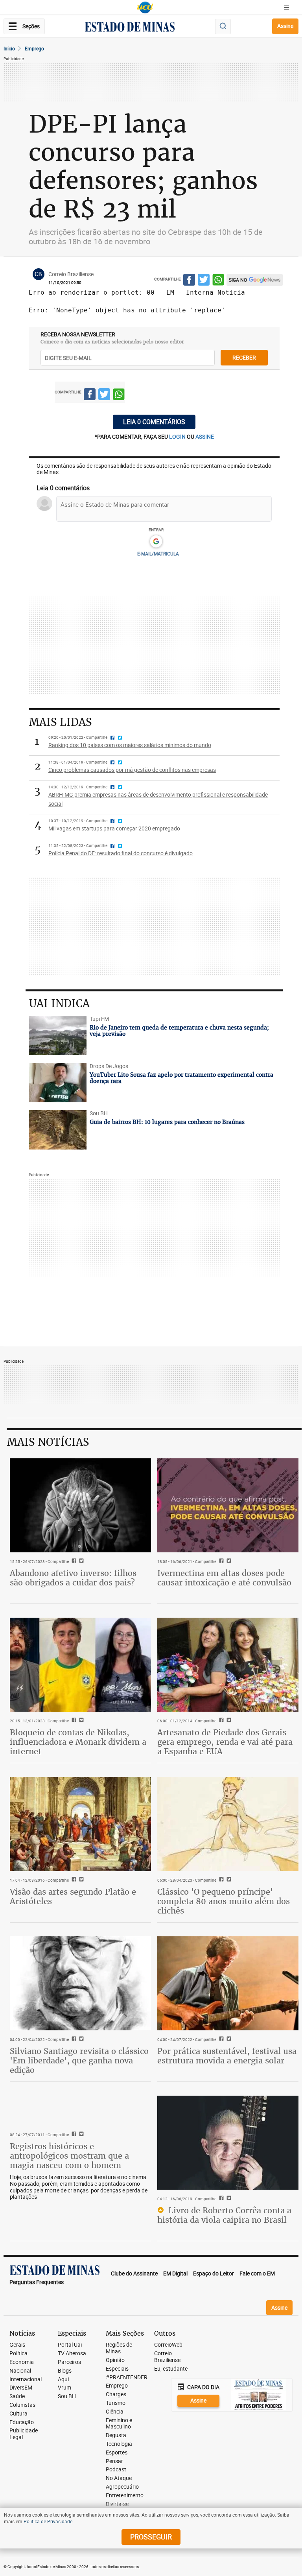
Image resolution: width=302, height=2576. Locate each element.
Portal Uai (70, 2345)
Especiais (117, 2369)
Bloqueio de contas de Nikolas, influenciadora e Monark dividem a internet (78, 1742)
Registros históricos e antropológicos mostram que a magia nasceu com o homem (69, 2156)
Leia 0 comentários (154, 422)
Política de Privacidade (48, 2521)
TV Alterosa (72, 2354)
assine (205, 436)
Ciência (115, 2412)
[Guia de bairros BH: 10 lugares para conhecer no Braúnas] (58, 1130)
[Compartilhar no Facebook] (189, 281)
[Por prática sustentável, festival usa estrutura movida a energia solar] (228, 1983)
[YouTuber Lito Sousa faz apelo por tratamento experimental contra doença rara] (58, 1083)
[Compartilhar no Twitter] (204, 281)
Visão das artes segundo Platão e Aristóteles (73, 1896)
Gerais (17, 2345)
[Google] (156, 542)
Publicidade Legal (24, 2434)
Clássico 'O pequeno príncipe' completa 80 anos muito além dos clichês (224, 1901)
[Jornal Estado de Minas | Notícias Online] (130, 28)
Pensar (114, 2461)
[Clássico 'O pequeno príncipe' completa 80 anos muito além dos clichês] (228, 1824)
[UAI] (145, 7)
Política (18, 2354)
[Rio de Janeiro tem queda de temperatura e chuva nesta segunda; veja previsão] (58, 1035)
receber (244, 357)
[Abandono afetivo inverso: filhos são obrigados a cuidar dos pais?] (80, 1505)
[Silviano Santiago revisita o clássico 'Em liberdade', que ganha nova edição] (80, 1983)
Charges (116, 2394)
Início (9, 48)
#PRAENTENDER (127, 2378)
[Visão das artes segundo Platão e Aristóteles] (80, 1824)
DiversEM (21, 2388)
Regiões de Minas (119, 2348)
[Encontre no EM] (223, 27)
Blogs (65, 2371)
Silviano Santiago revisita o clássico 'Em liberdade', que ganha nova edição (79, 2060)
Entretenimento (125, 2496)
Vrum (64, 2388)
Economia (22, 2362)
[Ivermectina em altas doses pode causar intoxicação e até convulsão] (228, 1505)
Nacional (20, 2371)
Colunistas (22, 2405)
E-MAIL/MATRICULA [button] (158, 554)
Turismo (116, 2403)
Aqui (63, 2379)
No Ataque (119, 2478)
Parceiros (69, 2362)
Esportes (117, 2453)
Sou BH (67, 2396)
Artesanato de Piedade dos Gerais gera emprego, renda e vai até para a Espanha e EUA (225, 1742)
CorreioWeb (168, 2345)
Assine (285, 26)
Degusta (116, 2435)
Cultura (18, 2414)
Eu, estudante (171, 2369)
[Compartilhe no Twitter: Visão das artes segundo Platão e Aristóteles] (80, 1880)
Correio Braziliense (167, 2357)
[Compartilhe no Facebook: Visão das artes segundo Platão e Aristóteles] (73, 1880)
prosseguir (151, 2537)
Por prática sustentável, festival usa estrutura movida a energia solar (227, 2056)
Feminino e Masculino (119, 2424)
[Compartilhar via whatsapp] (218, 281)
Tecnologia (119, 2444)
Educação (22, 2422)
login (178, 436)
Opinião (115, 2360)
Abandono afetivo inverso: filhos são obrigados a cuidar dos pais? (73, 1578)
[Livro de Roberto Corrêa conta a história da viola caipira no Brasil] (228, 2143)
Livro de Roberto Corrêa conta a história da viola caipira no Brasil (224, 2215)
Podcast (116, 2470)
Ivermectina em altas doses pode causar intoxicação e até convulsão (224, 1578)
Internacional (26, 2379)
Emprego (34, 48)
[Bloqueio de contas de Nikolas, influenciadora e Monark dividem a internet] (80, 1665)
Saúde (17, 2396)
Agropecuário (122, 2487)
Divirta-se (117, 2504)
